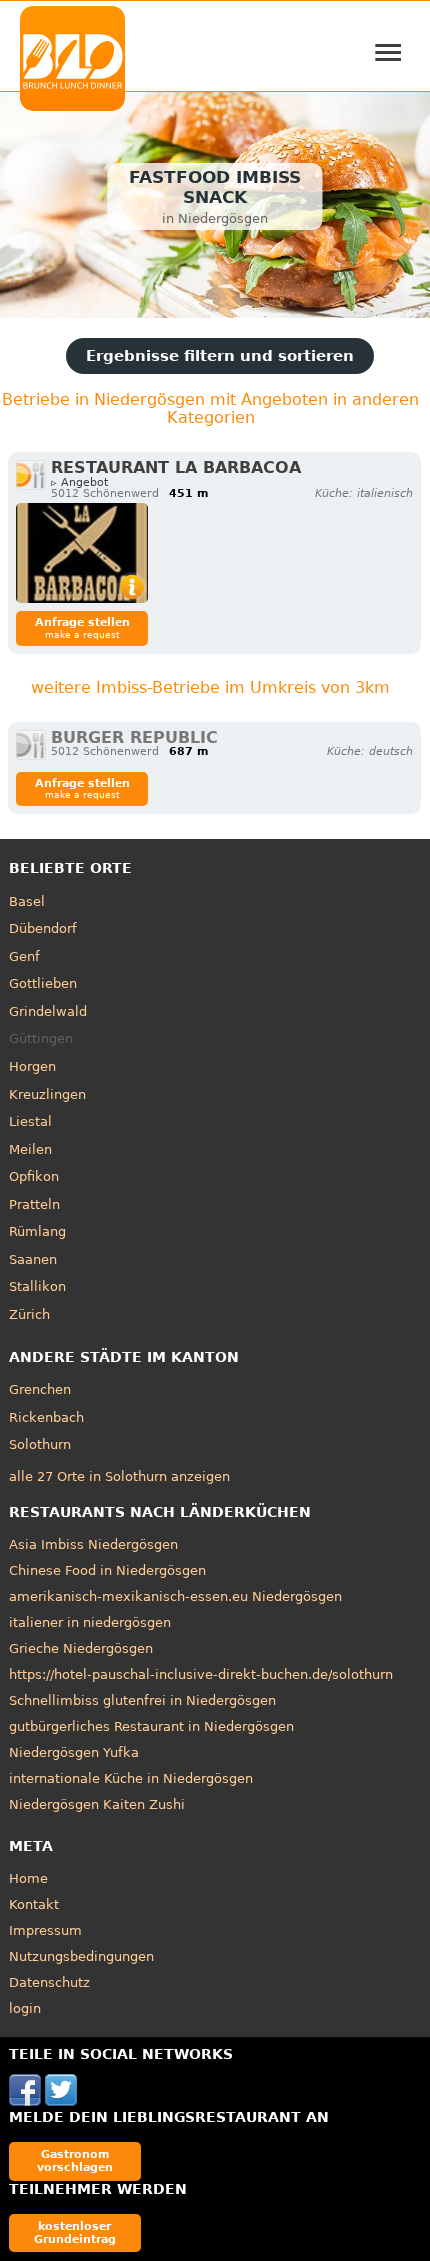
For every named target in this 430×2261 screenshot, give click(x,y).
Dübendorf (43, 928)
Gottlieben (43, 983)
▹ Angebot (79, 482)
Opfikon (34, 1176)
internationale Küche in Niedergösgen (131, 1778)
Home (28, 1878)
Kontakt (34, 1904)
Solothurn (40, 1444)
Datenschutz (49, 1982)
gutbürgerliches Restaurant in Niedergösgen (151, 1726)
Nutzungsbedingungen (81, 1956)
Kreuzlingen (47, 1094)
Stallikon (37, 1286)
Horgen (32, 1066)
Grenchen (40, 1389)
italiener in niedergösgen (90, 1622)
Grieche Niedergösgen (81, 1648)
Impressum (45, 1930)
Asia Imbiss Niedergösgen (93, 1544)
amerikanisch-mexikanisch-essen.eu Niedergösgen (175, 1596)
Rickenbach (46, 1417)
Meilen (30, 1149)
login (25, 2008)
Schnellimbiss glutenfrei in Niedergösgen (142, 1700)
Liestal (30, 1121)
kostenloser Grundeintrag (75, 2232)
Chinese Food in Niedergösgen (107, 1570)
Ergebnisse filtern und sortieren (220, 356)
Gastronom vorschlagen (75, 2160)
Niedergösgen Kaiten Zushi (97, 1804)
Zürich (29, 1314)
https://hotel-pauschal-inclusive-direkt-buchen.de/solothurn (201, 1674)
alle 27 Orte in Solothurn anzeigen (119, 1476)
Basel (27, 901)
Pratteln (34, 1204)
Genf (24, 956)
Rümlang (37, 1231)
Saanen (33, 1259)
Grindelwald (48, 1011)
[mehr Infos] (82, 553)
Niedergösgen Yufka (74, 1752)
